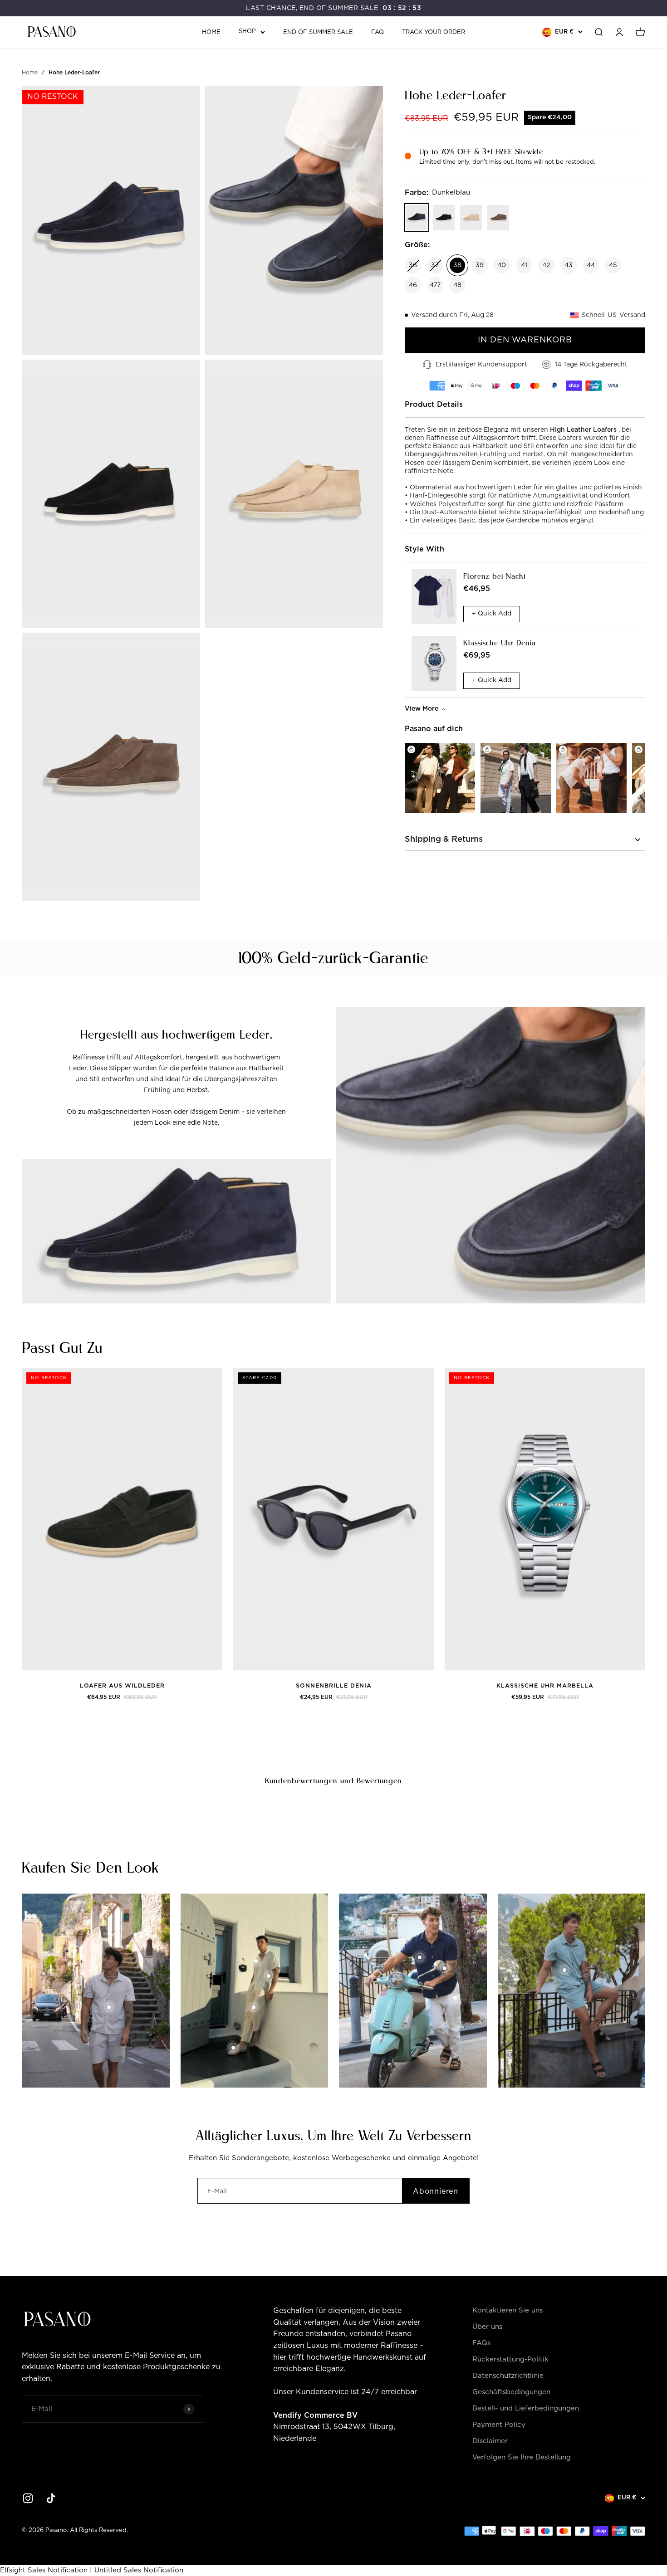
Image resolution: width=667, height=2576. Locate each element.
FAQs (481, 2343)
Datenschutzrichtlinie (508, 2376)
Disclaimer (490, 2441)
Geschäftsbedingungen (511, 2392)
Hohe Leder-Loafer (74, 73)
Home (211, 32)
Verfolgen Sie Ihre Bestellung (522, 2457)
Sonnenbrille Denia (334, 1686)
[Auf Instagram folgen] (28, 2498)
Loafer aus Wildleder (122, 1686)
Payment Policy (499, 2425)
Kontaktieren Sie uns (508, 2310)
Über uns (487, 2327)
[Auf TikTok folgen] (51, 2498)
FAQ (378, 32)
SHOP (247, 32)
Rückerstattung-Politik (510, 2359)
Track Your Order (434, 32)
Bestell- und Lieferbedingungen (526, 2408)
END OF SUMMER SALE (318, 32)
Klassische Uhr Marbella (545, 1686)
